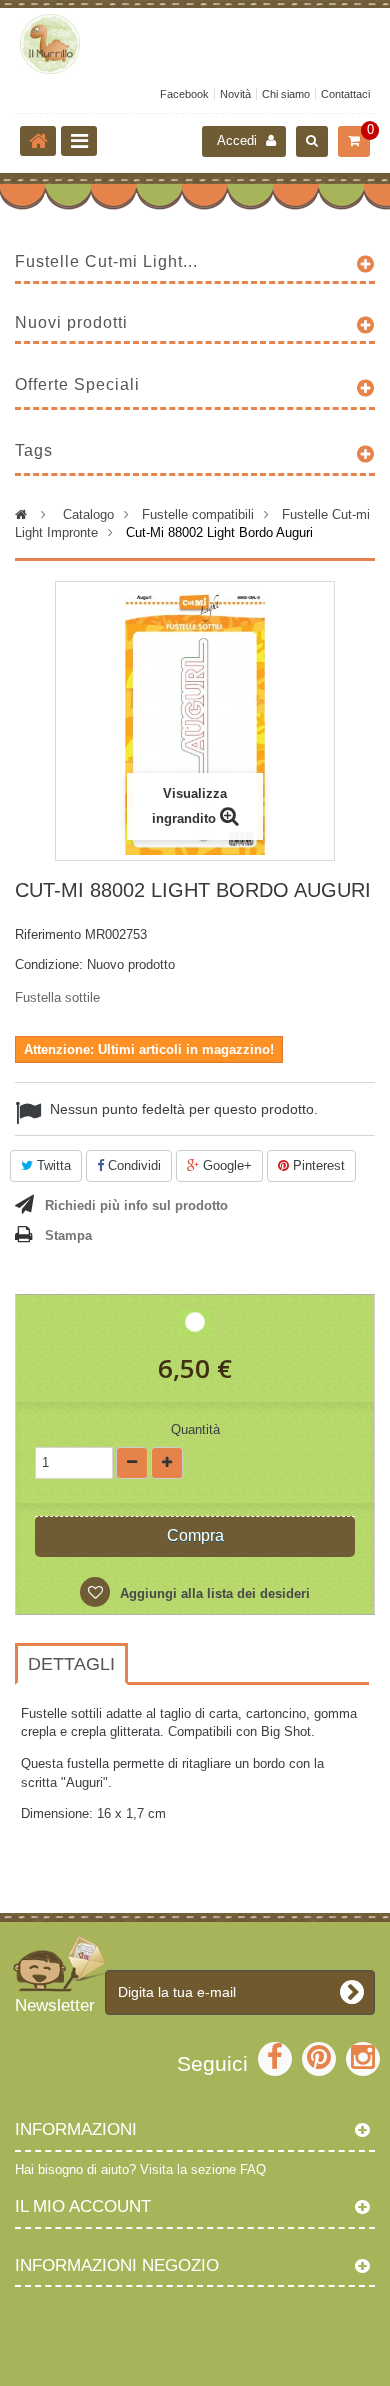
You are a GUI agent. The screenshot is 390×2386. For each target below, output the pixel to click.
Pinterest (317, 1165)
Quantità (195, 1429)
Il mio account (83, 2206)
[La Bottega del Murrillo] (195, 44)
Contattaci (345, 94)
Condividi (132, 1165)
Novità (235, 94)
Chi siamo (286, 94)
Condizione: (49, 964)
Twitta (52, 1165)
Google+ (225, 1165)
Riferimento (48, 934)
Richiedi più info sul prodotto (136, 1205)
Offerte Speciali (77, 384)
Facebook (184, 94)
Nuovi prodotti (71, 322)
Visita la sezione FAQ (203, 2169)
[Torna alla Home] (38, 141)
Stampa (68, 1235)
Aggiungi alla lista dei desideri (213, 1593)
